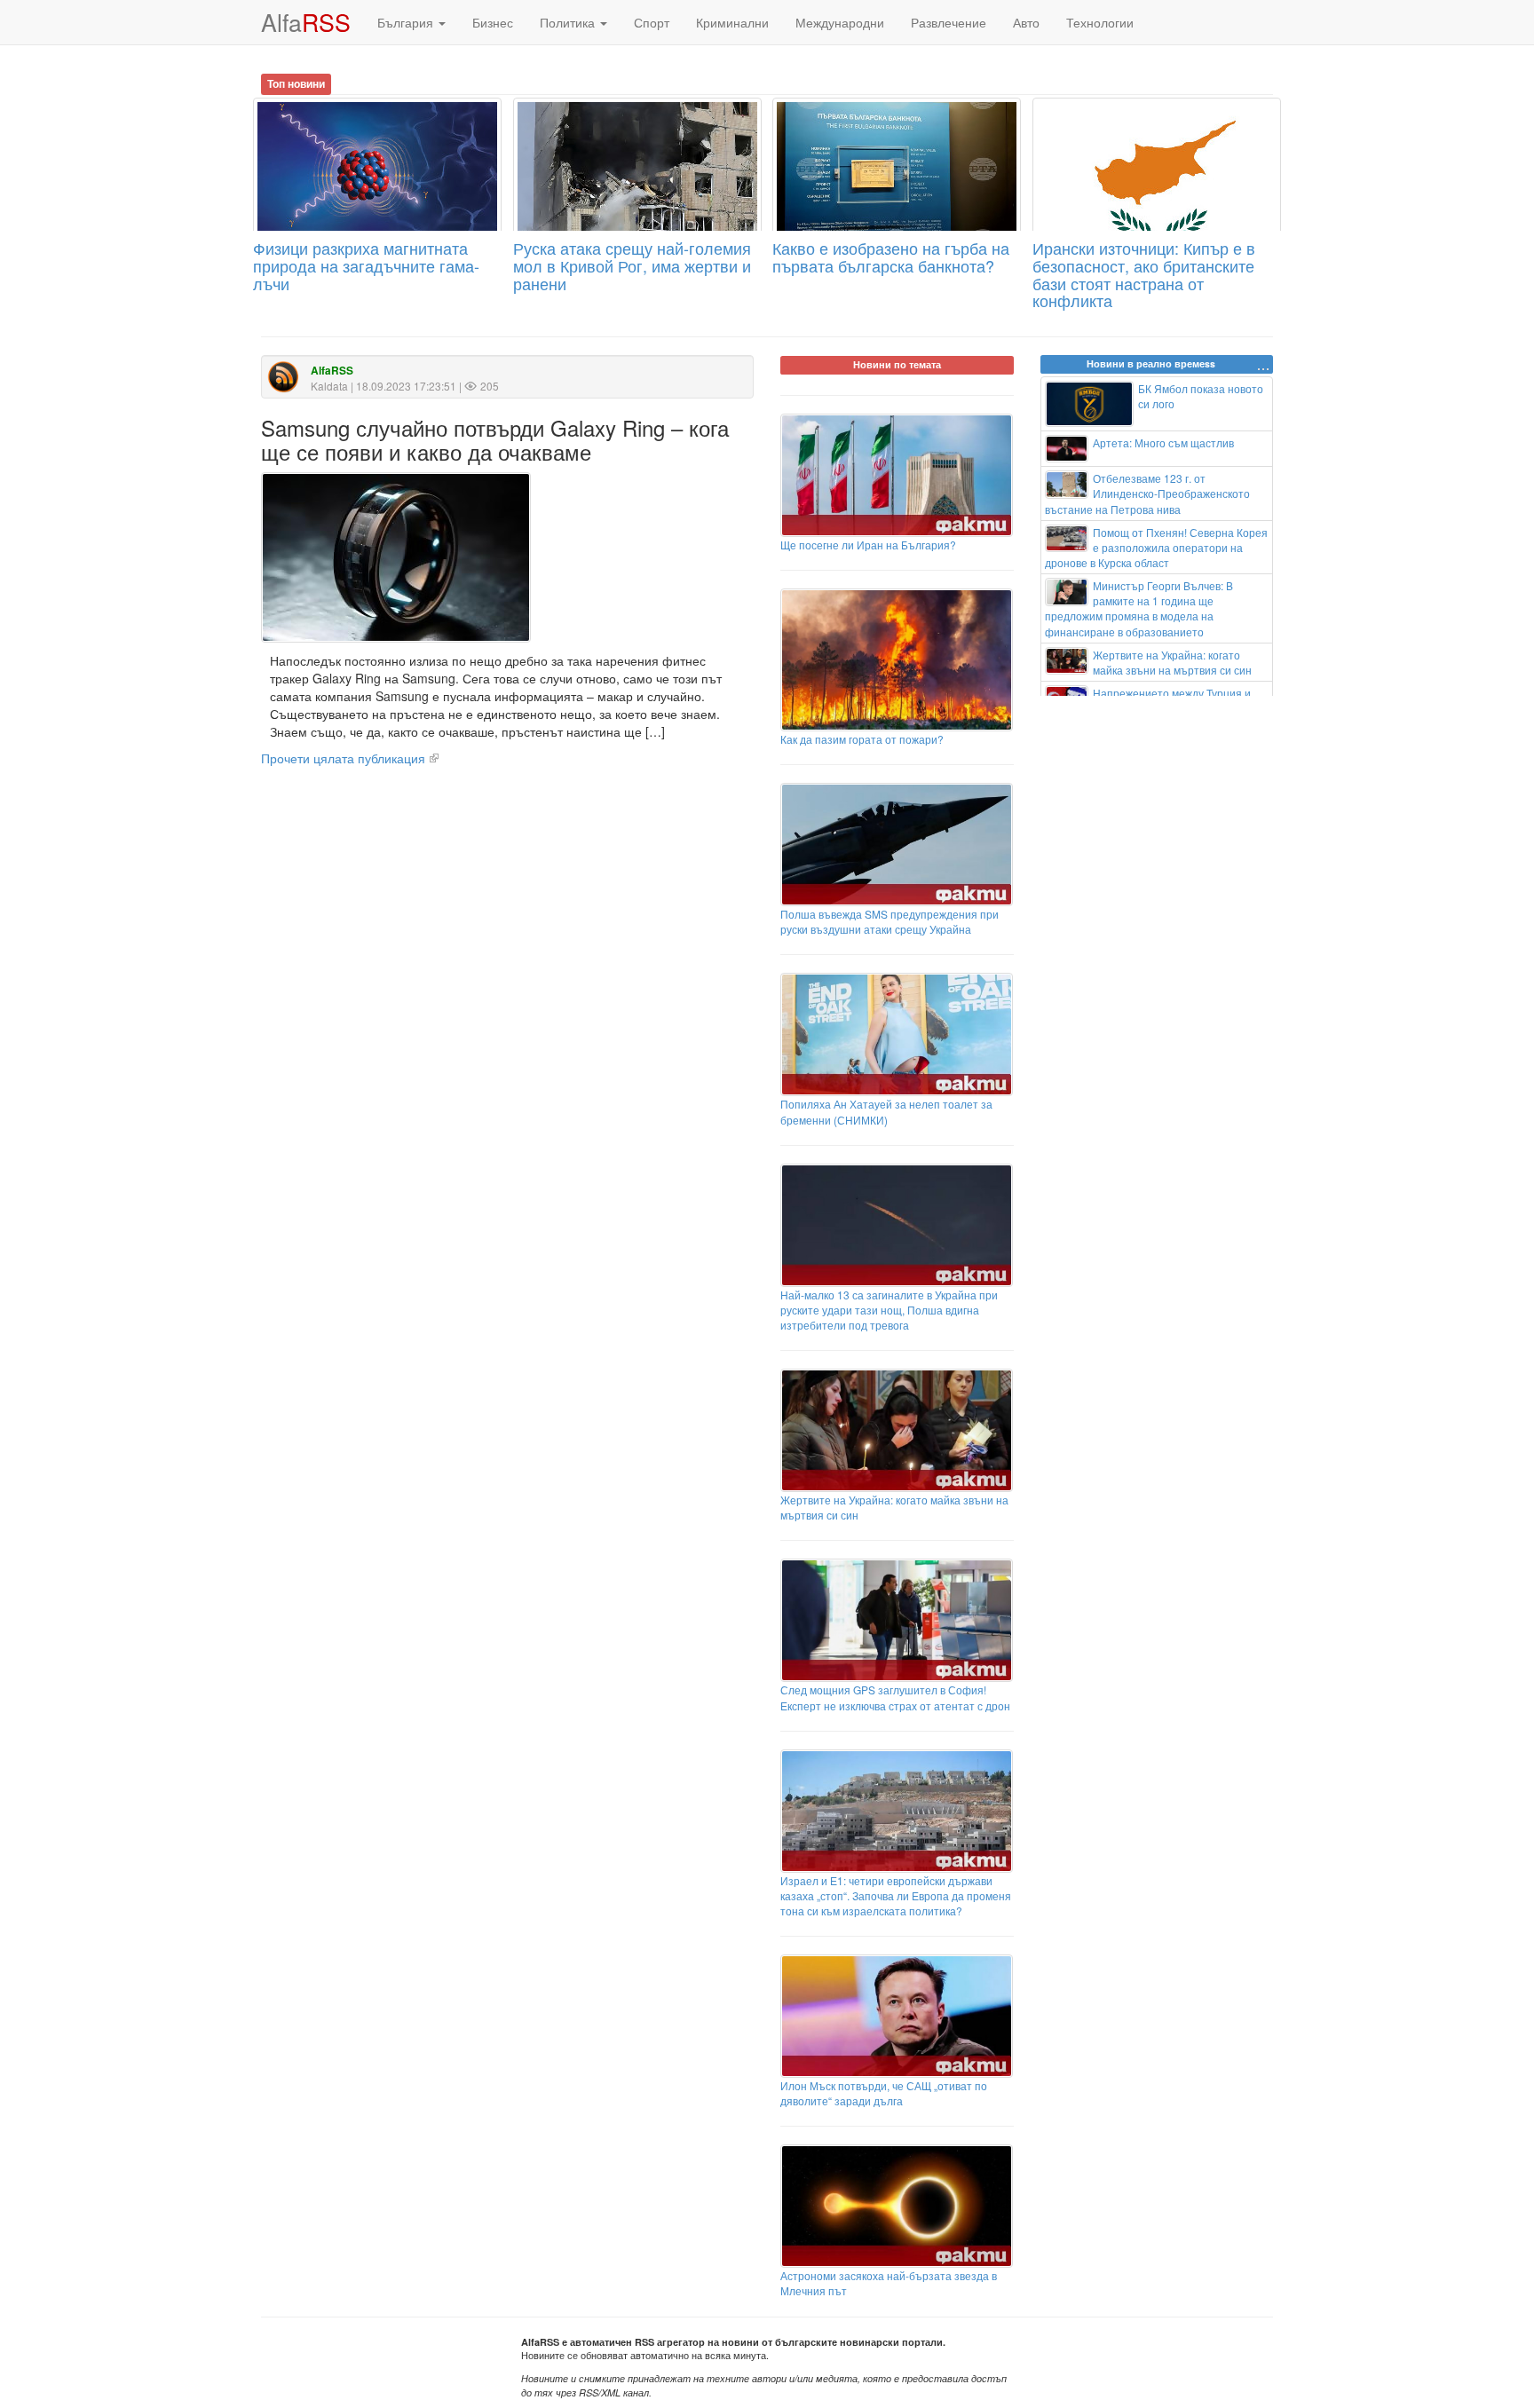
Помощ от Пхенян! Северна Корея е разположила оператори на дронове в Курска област (1157, 547)
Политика (569, 22)
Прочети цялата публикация (343, 758)
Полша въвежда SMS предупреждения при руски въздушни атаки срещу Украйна (890, 921)
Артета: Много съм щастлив (1163, 442)
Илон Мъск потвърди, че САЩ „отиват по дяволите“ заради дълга (884, 2093)
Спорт (652, 22)
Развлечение (949, 22)
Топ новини (296, 83)
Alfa (306, 22)
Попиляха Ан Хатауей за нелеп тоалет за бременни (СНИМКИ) (886, 1111)
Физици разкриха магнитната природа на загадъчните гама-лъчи (366, 265)
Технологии (1100, 22)
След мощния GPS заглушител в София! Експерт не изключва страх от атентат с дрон (895, 1697)
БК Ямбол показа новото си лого (1201, 396)
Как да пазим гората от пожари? (862, 739)
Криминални (732, 22)
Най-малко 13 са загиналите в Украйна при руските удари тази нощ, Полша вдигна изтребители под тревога (889, 1310)
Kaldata (329, 386)
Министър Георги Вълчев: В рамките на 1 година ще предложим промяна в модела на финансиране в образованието (1139, 608)
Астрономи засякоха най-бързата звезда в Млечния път (889, 2283)
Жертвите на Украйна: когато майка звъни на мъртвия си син (894, 1507)
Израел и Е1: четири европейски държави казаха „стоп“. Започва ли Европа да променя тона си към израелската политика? (896, 1895)
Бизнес (493, 22)
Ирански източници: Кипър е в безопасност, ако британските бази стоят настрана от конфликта (1144, 274)
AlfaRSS (332, 371)
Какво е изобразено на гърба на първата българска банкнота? (891, 257)
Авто (1026, 22)
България (407, 22)
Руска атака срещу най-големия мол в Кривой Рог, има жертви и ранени (632, 265)
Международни (840, 22)
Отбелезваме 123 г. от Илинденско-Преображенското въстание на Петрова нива (1148, 493)
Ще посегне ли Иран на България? (868, 545)
